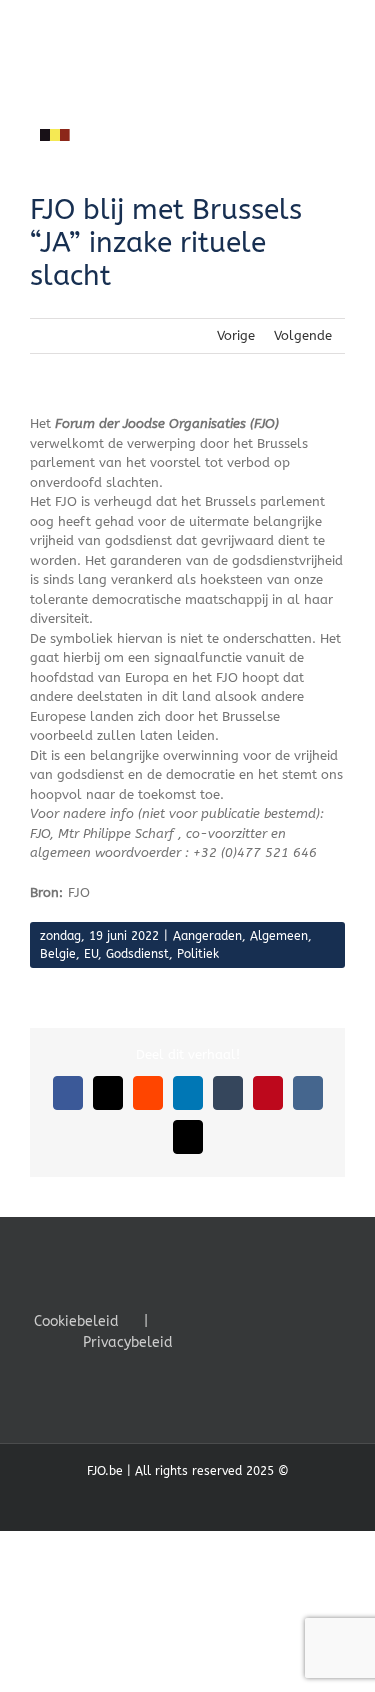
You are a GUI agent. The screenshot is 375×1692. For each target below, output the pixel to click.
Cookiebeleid (76, 1321)
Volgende (303, 335)
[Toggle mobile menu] (337, 156)
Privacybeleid (128, 1342)
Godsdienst (137, 954)
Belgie (58, 954)
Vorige (236, 335)
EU (91, 954)
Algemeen (279, 936)
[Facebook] (209, 1320)
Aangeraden (207, 936)
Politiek (198, 954)
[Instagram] (263, 1320)
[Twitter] (236, 1320)
